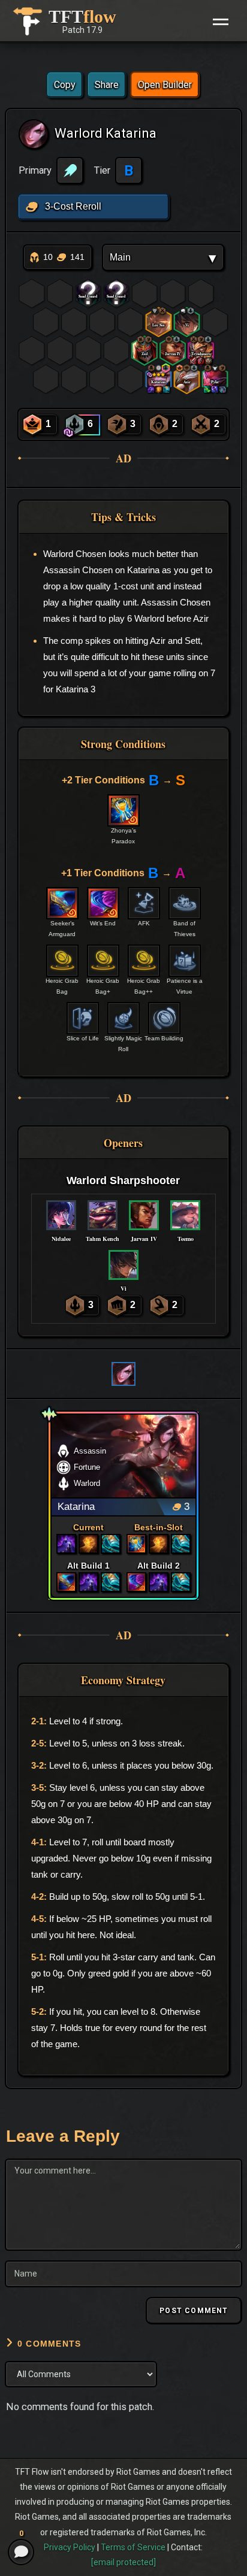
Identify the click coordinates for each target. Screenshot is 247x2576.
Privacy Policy (70, 2547)
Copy (65, 85)
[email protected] (123, 2562)
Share (107, 85)
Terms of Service (133, 2547)
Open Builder (165, 85)
